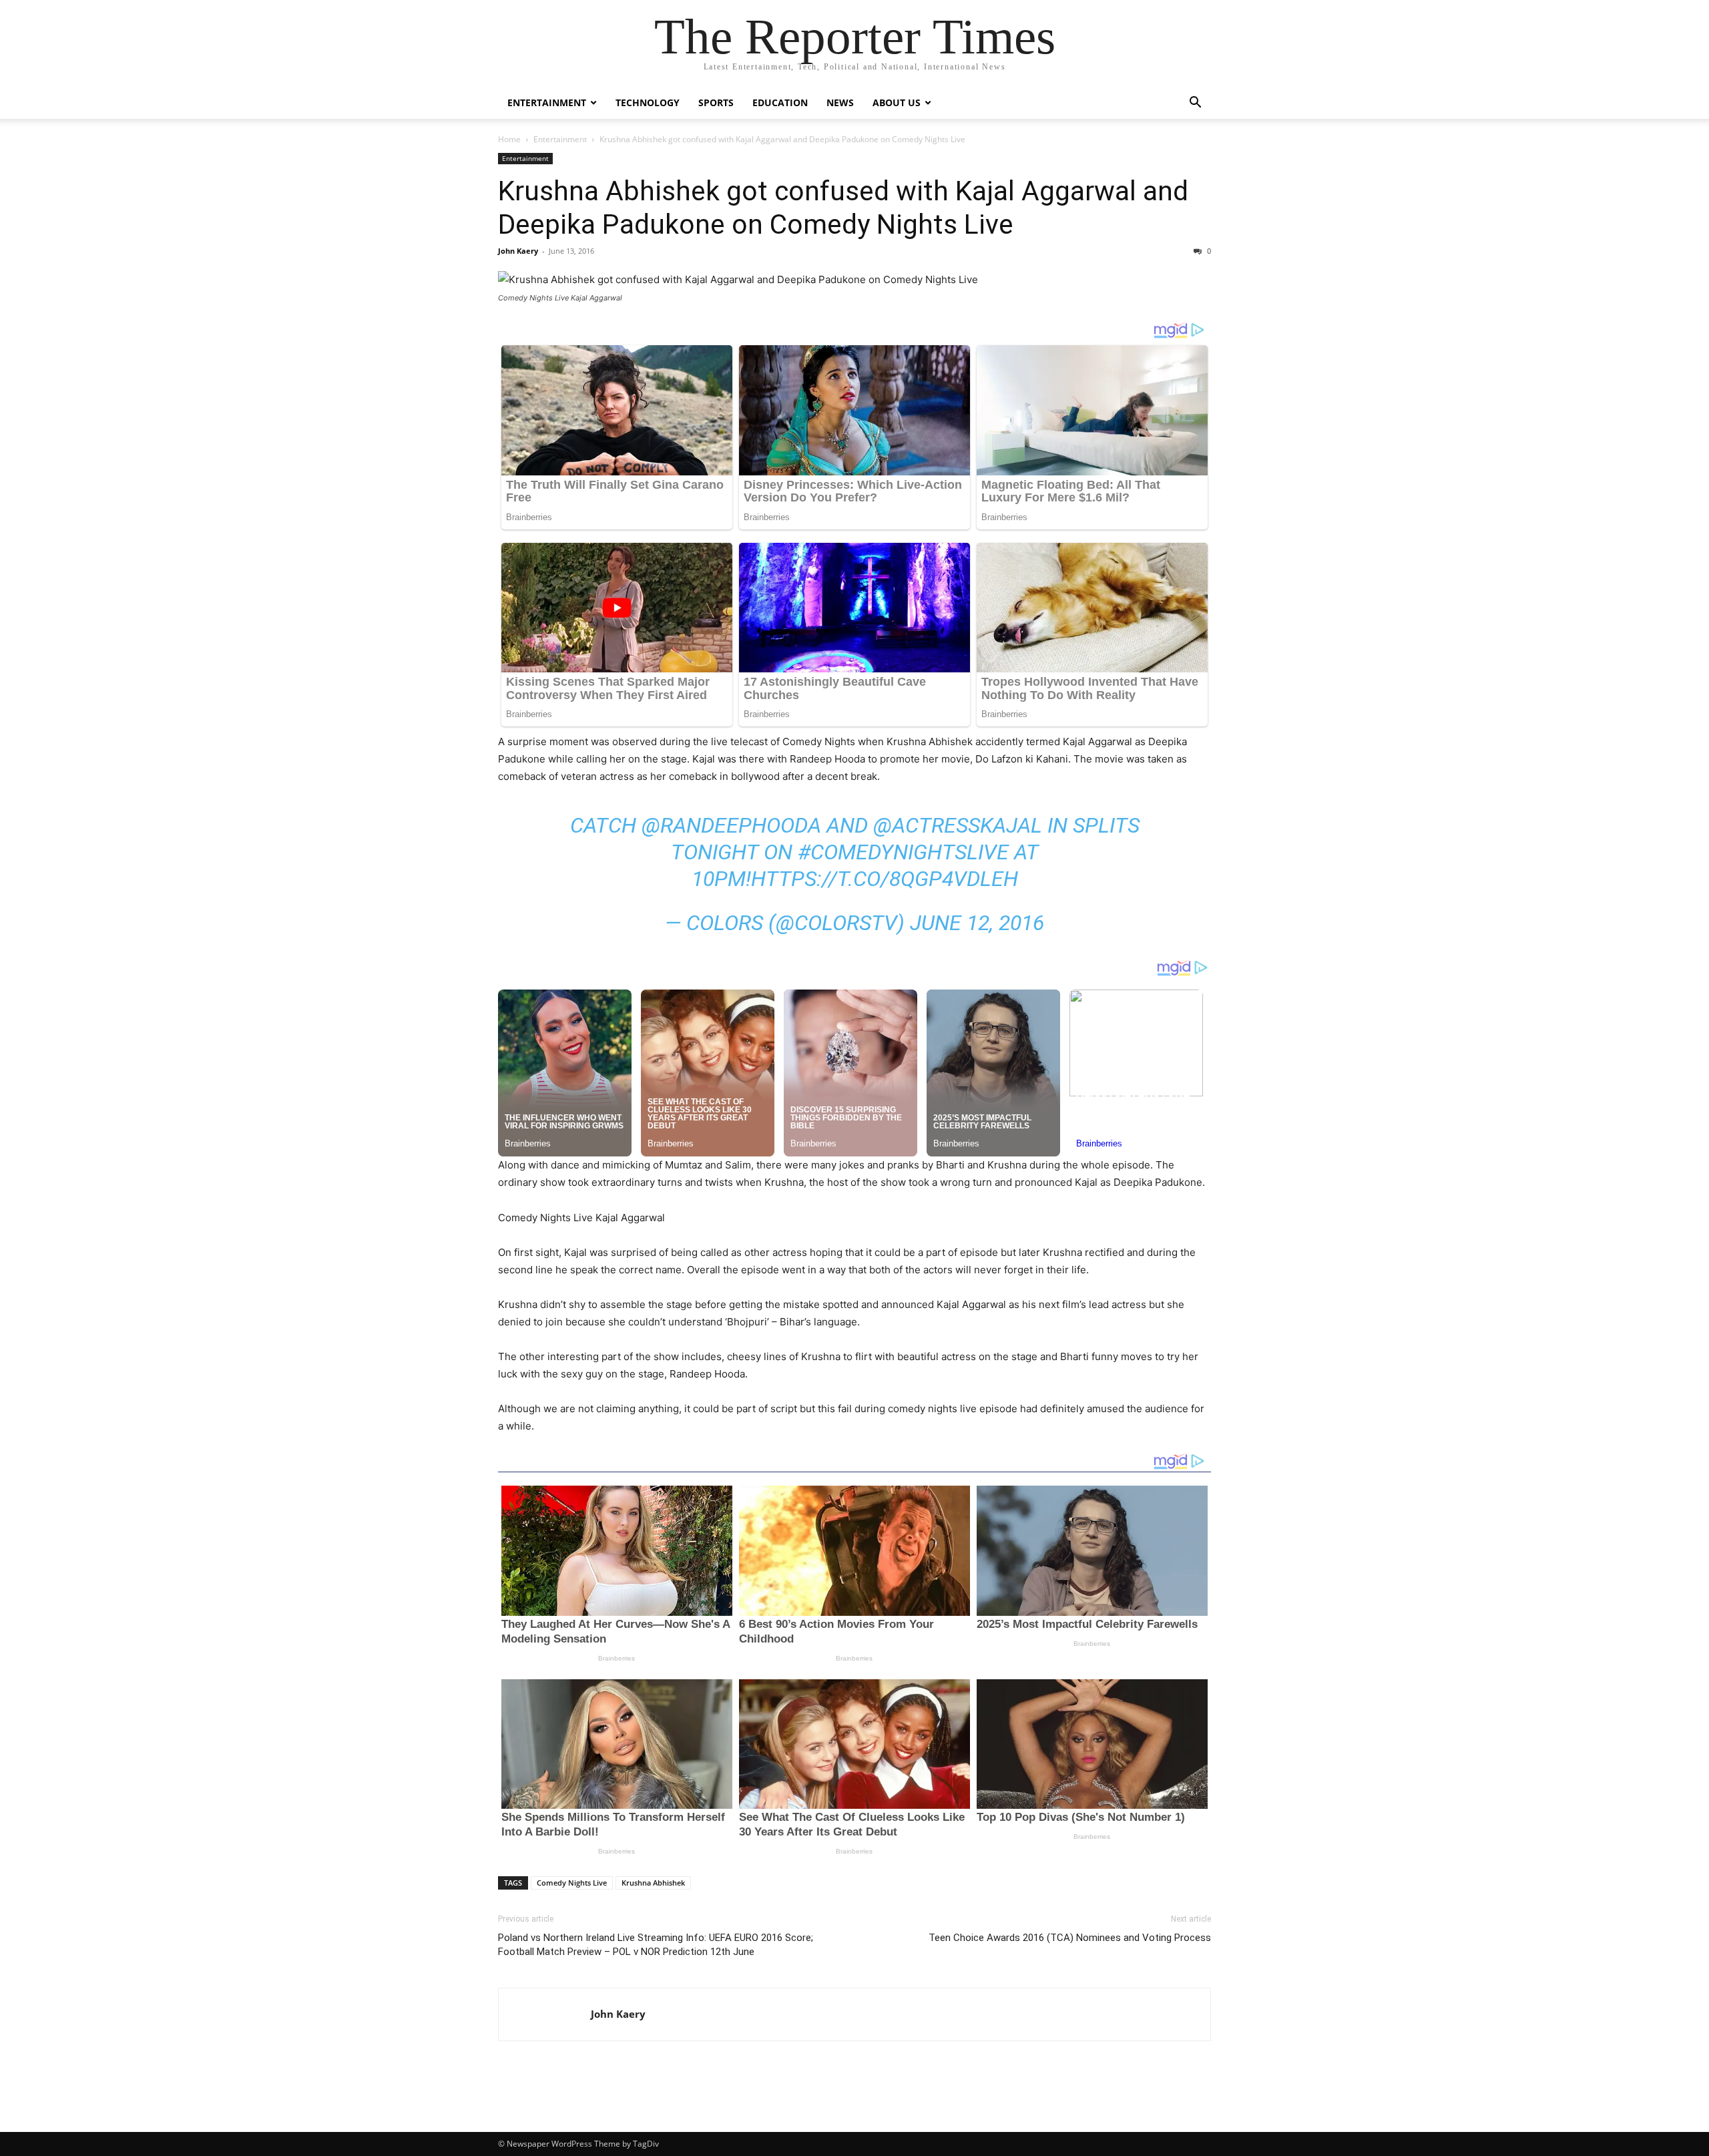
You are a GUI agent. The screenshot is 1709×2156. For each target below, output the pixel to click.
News (840, 102)
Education (780, 102)
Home (509, 139)
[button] (1195, 104)
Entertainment (547, 102)
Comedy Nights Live (572, 1883)
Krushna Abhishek (653, 1883)
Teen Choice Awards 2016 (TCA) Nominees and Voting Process (1070, 1938)
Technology (648, 102)
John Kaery (518, 251)
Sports (716, 102)
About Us (897, 102)
